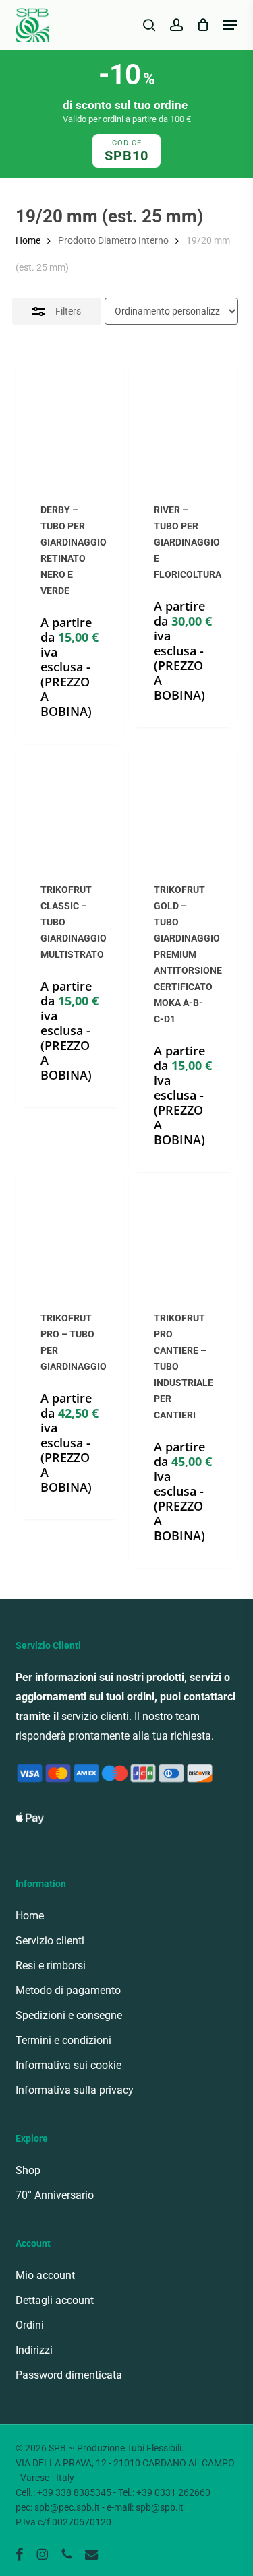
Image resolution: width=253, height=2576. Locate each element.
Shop (28, 2170)
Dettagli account (55, 2300)
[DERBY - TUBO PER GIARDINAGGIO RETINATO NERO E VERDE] (70, 422)
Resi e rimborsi (51, 1966)
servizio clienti (95, 1716)
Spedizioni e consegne (69, 2015)
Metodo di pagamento (68, 1990)
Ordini (30, 2325)
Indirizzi (34, 2350)
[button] (230, 25)
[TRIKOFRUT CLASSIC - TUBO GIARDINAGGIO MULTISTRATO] (70, 803)
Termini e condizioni (63, 2040)
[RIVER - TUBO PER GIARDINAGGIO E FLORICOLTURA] (184, 422)
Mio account (45, 2275)
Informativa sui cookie (68, 2065)
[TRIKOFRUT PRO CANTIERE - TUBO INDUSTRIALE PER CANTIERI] (184, 1231)
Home (28, 240)
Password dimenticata (69, 2375)
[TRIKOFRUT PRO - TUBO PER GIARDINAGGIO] (70, 1231)
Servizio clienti (50, 1941)
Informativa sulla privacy (75, 2090)
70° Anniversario (55, 2195)
